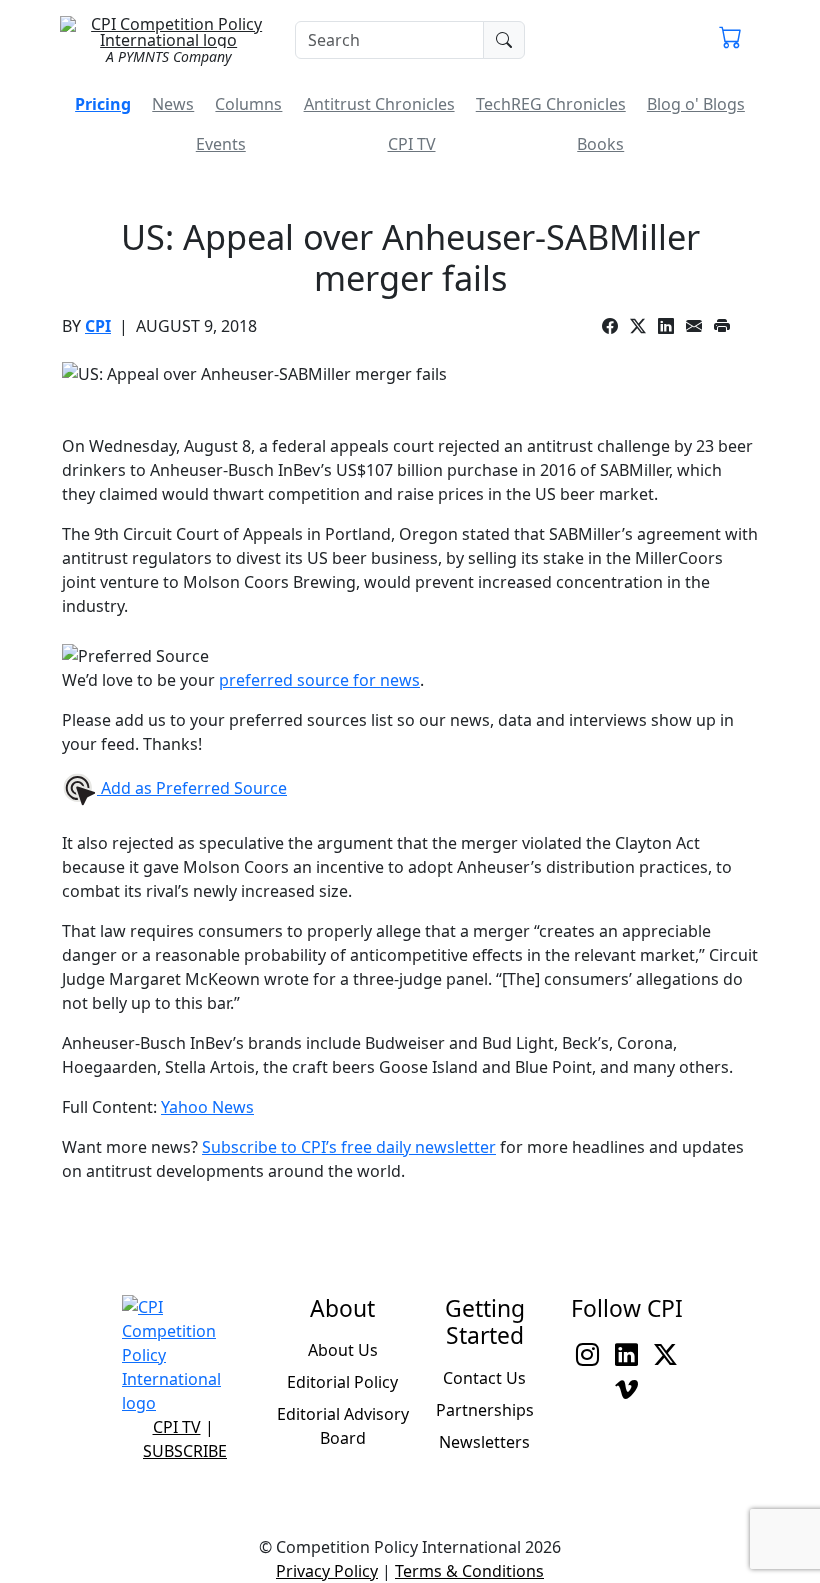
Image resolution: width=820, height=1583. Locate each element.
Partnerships (485, 1410)
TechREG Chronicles (551, 104)
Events (221, 144)
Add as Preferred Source (192, 788)
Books (600, 144)
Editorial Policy (342, 1382)
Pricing (103, 104)
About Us (343, 1350)
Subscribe (185, 1451)
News (173, 104)
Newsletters (484, 1442)
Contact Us (484, 1378)
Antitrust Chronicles (379, 104)
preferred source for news (319, 680)
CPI (98, 326)
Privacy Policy (327, 1571)
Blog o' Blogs (696, 104)
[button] (730, 40)
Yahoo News (207, 1107)
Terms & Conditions (469, 1571)
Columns (248, 104)
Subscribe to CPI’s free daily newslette (345, 1147)
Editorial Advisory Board (343, 1426)
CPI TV (412, 144)
